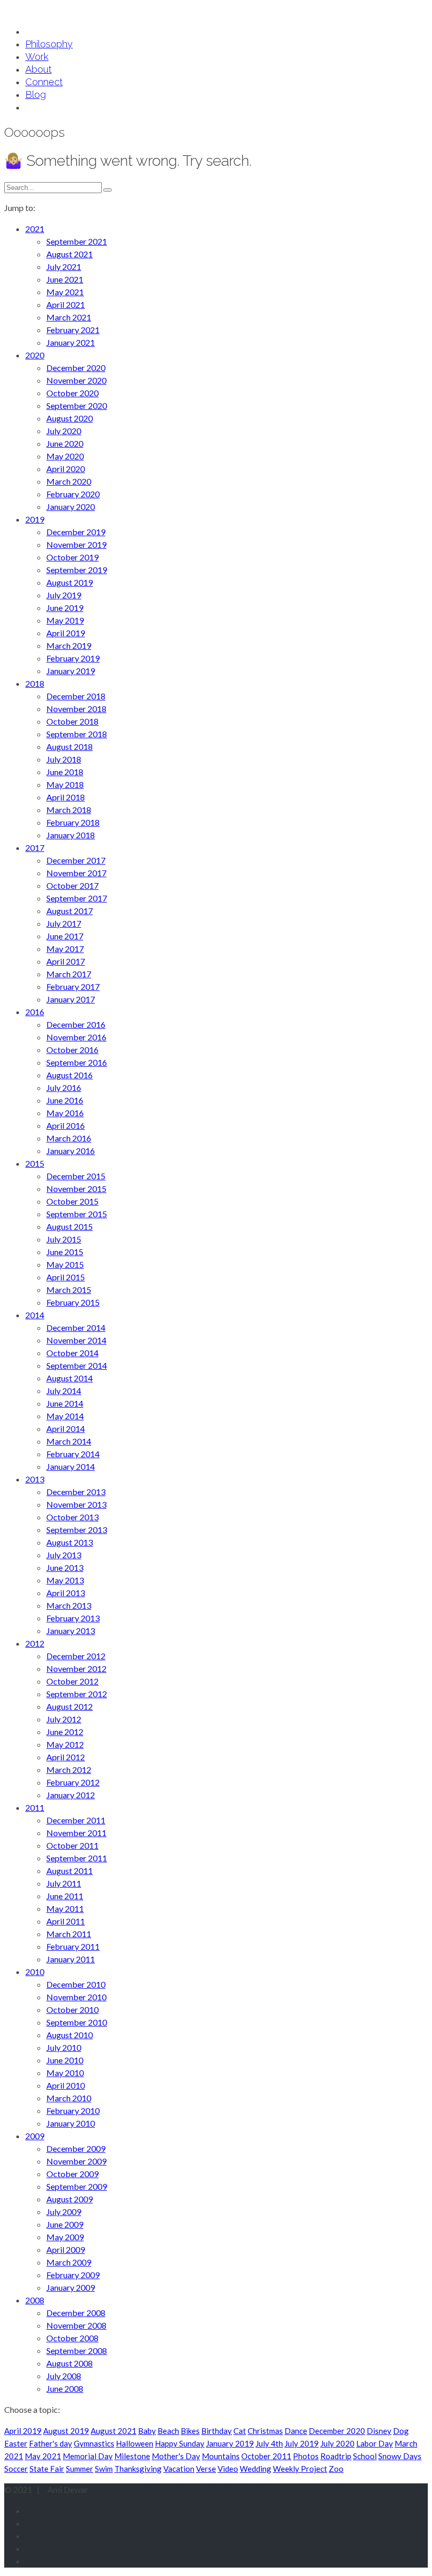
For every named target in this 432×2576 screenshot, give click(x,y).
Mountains (221, 2456)
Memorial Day (88, 2456)
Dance (296, 2431)
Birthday (217, 2431)
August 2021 (114, 2431)
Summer (80, 2469)
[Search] (107, 190)
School (365, 2456)
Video (228, 2469)
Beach (168, 2431)
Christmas (265, 2431)
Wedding (256, 2469)
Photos (306, 2456)
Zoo (336, 2469)
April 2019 (23, 2431)
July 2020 (337, 2443)
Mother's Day (176, 2456)
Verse (206, 2469)
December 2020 (337, 2431)
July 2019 (302, 2443)
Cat (240, 2431)
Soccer (16, 2469)
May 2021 (43, 2456)
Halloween (135, 2443)
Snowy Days (400, 2456)
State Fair (47, 2469)
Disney (379, 2431)
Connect (44, 82)
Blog (36, 94)
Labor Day (375, 2443)
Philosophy (49, 44)
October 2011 (266, 2456)
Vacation (179, 2469)
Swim (104, 2469)
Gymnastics (94, 2443)
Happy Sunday (180, 2443)
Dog (401, 2431)
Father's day (51, 2443)
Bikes (190, 2431)
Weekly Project (300, 2469)
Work (37, 57)
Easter (16, 2443)
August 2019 (66, 2431)
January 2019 (230, 2443)
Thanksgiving (138, 2469)
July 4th (269, 2443)
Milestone (132, 2456)
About (38, 69)
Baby (147, 2431)
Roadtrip (336, 2456)
